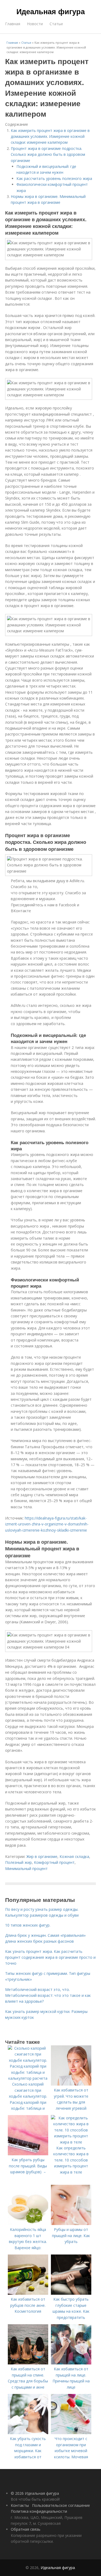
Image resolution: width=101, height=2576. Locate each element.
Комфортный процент (54, 1862)
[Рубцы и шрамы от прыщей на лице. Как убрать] (71, 2224)
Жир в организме (42, 1856)
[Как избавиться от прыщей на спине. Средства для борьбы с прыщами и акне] (28, 2363)
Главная (13, 24)
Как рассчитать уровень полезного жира (54, 178)
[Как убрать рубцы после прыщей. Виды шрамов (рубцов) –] (28, 2154)
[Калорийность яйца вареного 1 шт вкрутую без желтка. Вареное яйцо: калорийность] (28, 2224)
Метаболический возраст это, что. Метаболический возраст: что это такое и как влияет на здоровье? (48, 1995)
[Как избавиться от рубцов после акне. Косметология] (28, 2293)
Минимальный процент (26, 1869)
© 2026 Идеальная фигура (35, 2493)
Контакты (20, 2505)
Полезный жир (18, 1862)
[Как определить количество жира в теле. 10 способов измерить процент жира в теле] (71, 2142)
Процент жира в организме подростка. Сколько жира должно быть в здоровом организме (48, 154)
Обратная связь (26, 2529)
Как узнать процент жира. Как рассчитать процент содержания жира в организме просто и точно (50, 1957)
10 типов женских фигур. (28, 1925)
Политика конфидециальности (39, 2511)
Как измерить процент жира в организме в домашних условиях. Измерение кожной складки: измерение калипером (50, 136)
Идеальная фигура (51, 11)
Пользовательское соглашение (61, 2505)
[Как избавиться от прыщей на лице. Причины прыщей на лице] (71, 2363)
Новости (35, 24)
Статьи (56, 24)
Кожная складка (74, 1856)
